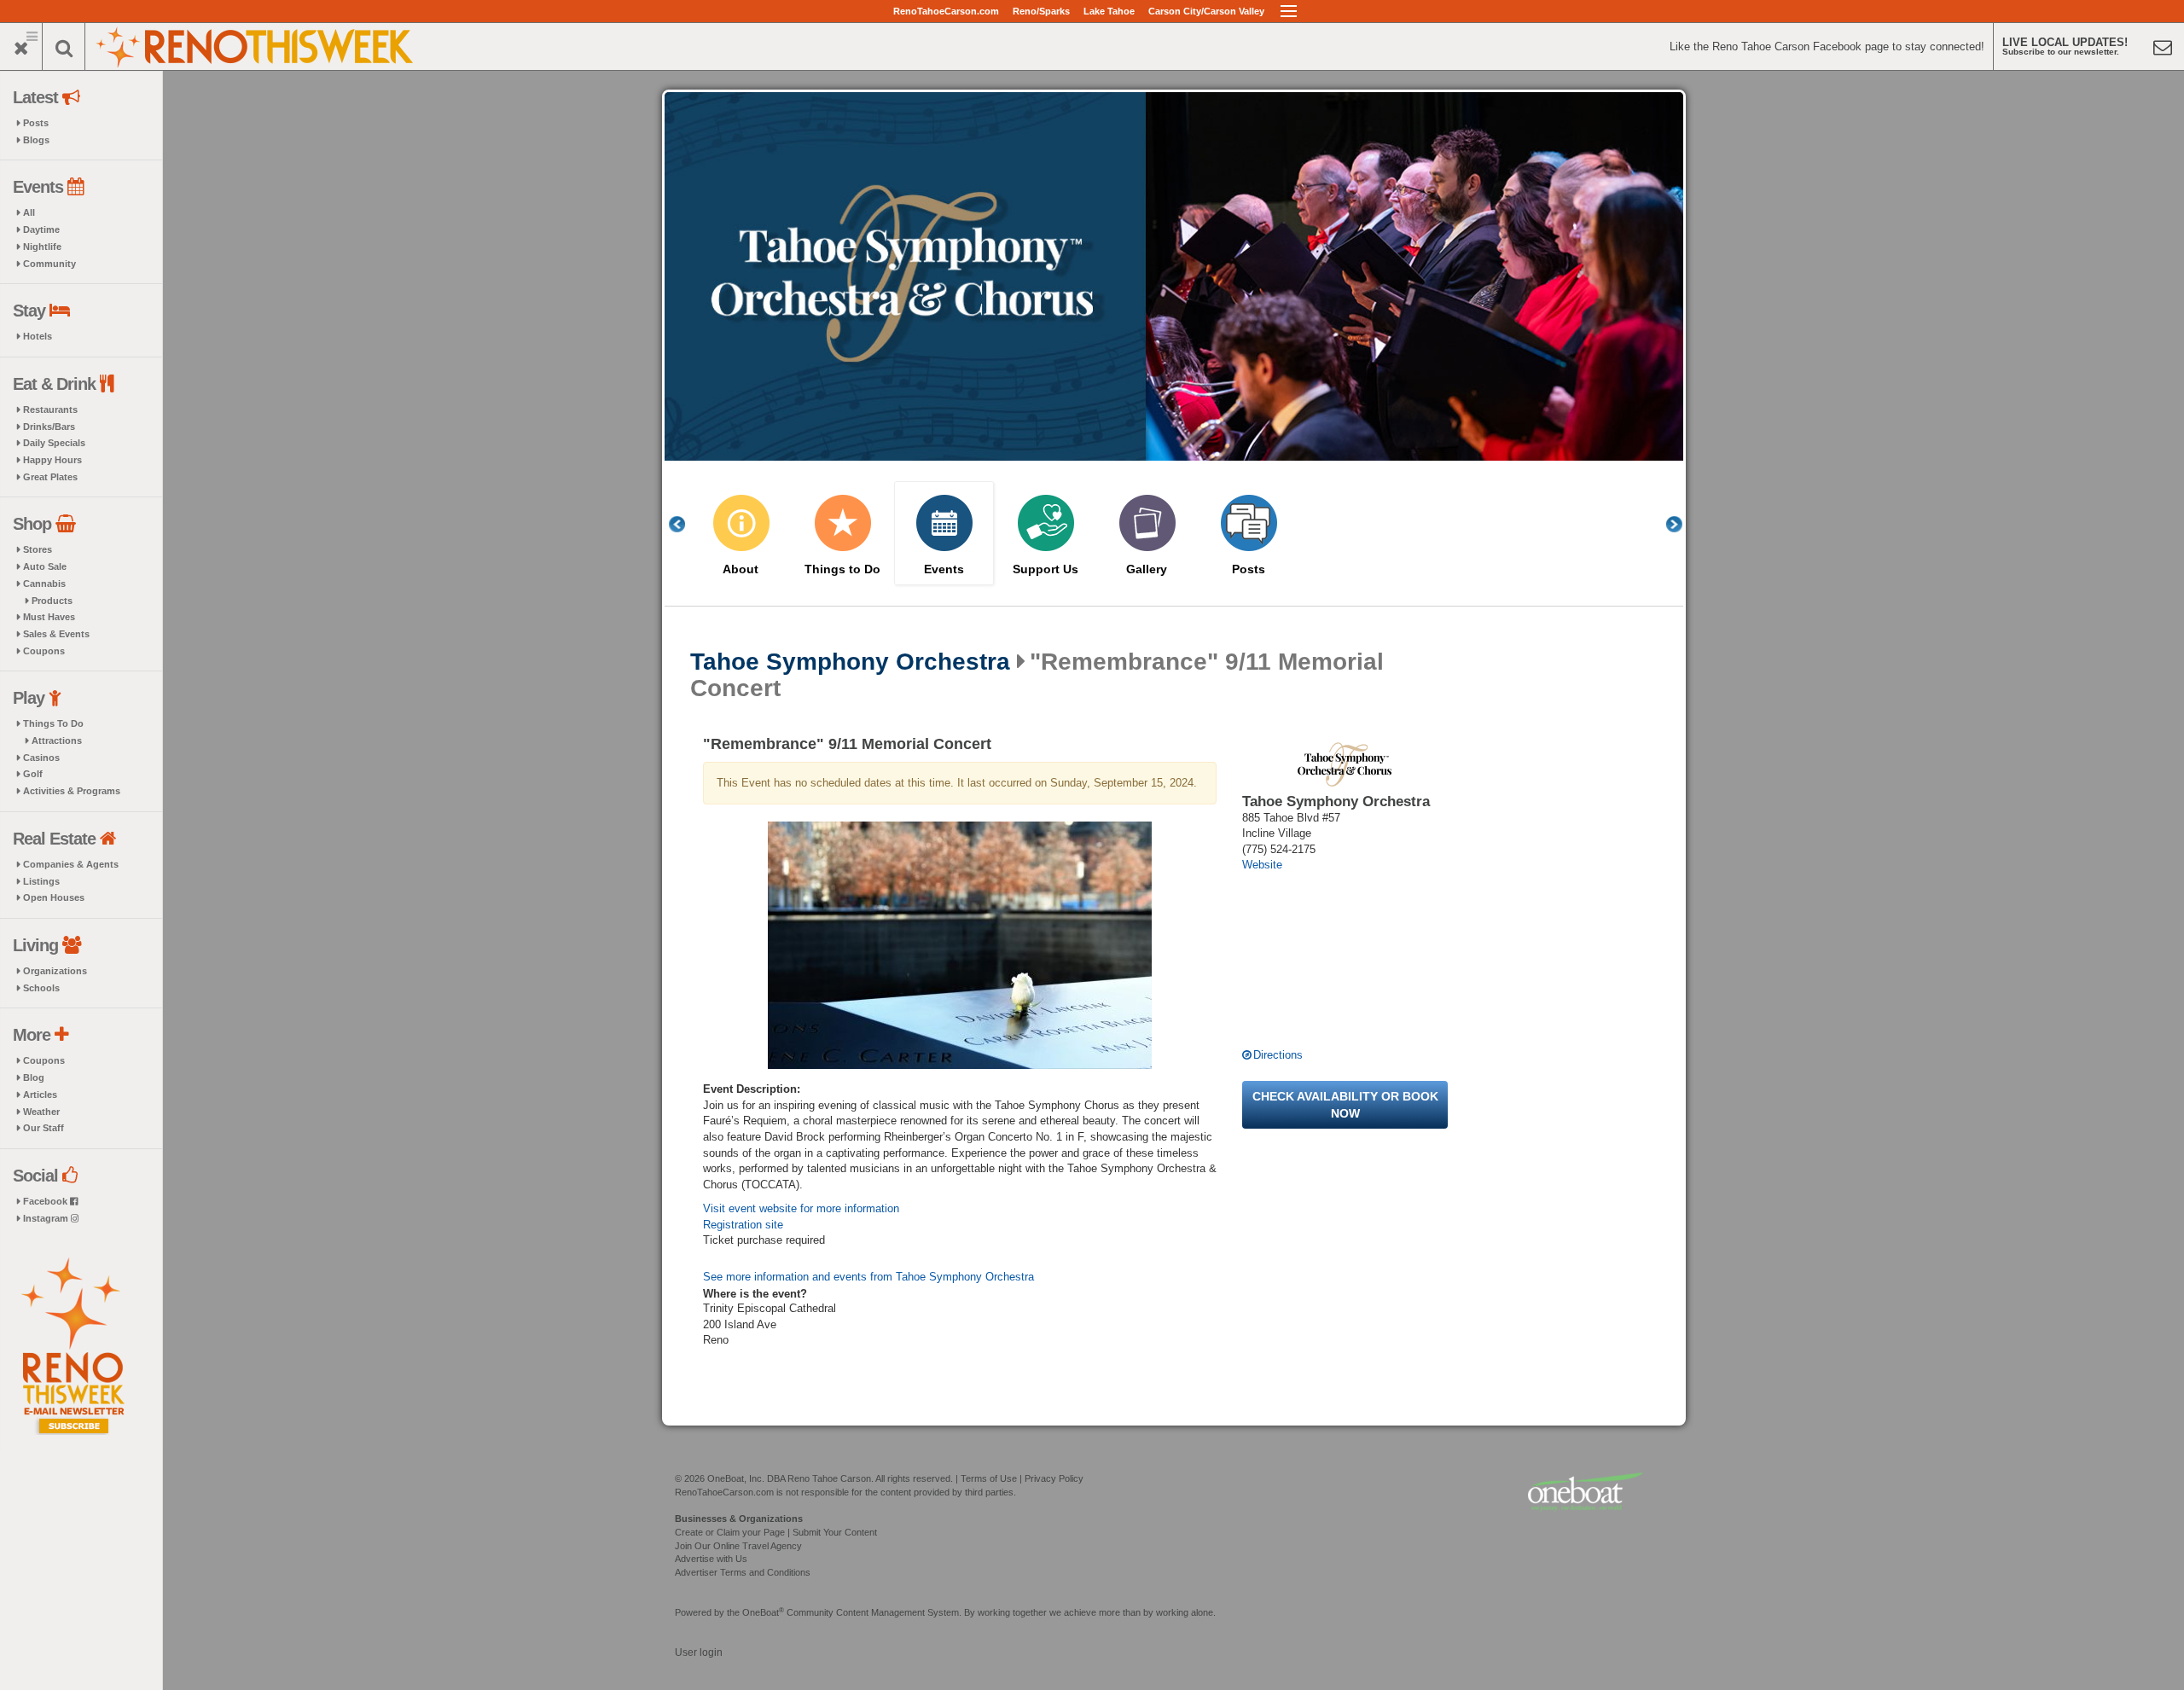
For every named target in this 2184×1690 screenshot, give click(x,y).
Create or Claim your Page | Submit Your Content (776, 1532)
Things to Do (842, 569)
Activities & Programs (72, 791)
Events (944, 569)
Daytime (41, 229)
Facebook (46, 1201)
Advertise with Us (711, 1559)
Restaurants (50, 409)
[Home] (256, 45)
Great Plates (50, 477)
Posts (36, 123)
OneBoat (763, 1612)
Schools (41, 988)
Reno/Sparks (1041, 11)
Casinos (41, 758)
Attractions (57, 740)
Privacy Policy (1054, 1478)
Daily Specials (54, 443)
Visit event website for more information (801, 1208)
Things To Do (53, 723)
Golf (33, 774)
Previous (686, 524)
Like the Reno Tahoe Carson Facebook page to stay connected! (1827, 46)
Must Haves (49, 617)
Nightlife (42, 247)
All (29, 212)
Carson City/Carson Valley (1206, 11)
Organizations (55, 971)
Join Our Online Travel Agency (738, 1546)
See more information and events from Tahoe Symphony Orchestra (868, 1277)
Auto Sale (45, 566)
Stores (38, 549)
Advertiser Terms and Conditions (743, 1572)
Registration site (743, 1225)
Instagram (47, 1218)
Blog (34, 1077)
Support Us (1046, 569)
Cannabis (44, 584)
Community (49, 264)
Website (1262, 865)
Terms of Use (989, 1478)
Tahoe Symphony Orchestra (850, 662)
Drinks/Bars (49, 427)
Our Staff (44, 1128)
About (741, 569)
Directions (1278, 1055)
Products (52, 601)
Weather (41, 1112)
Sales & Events (56, 634)
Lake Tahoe (1109, 11)
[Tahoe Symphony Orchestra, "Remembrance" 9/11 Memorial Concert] (960, 945)
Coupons (44, 651)
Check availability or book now (1345, 1105)
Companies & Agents (71, 864)
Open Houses (54, 897)
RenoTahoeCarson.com (946, 11)
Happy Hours (52, 460)
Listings (41, 881)
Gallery (1147, 569)
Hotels (38, 336)
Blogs (36, 140)
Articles (40, 1095)
